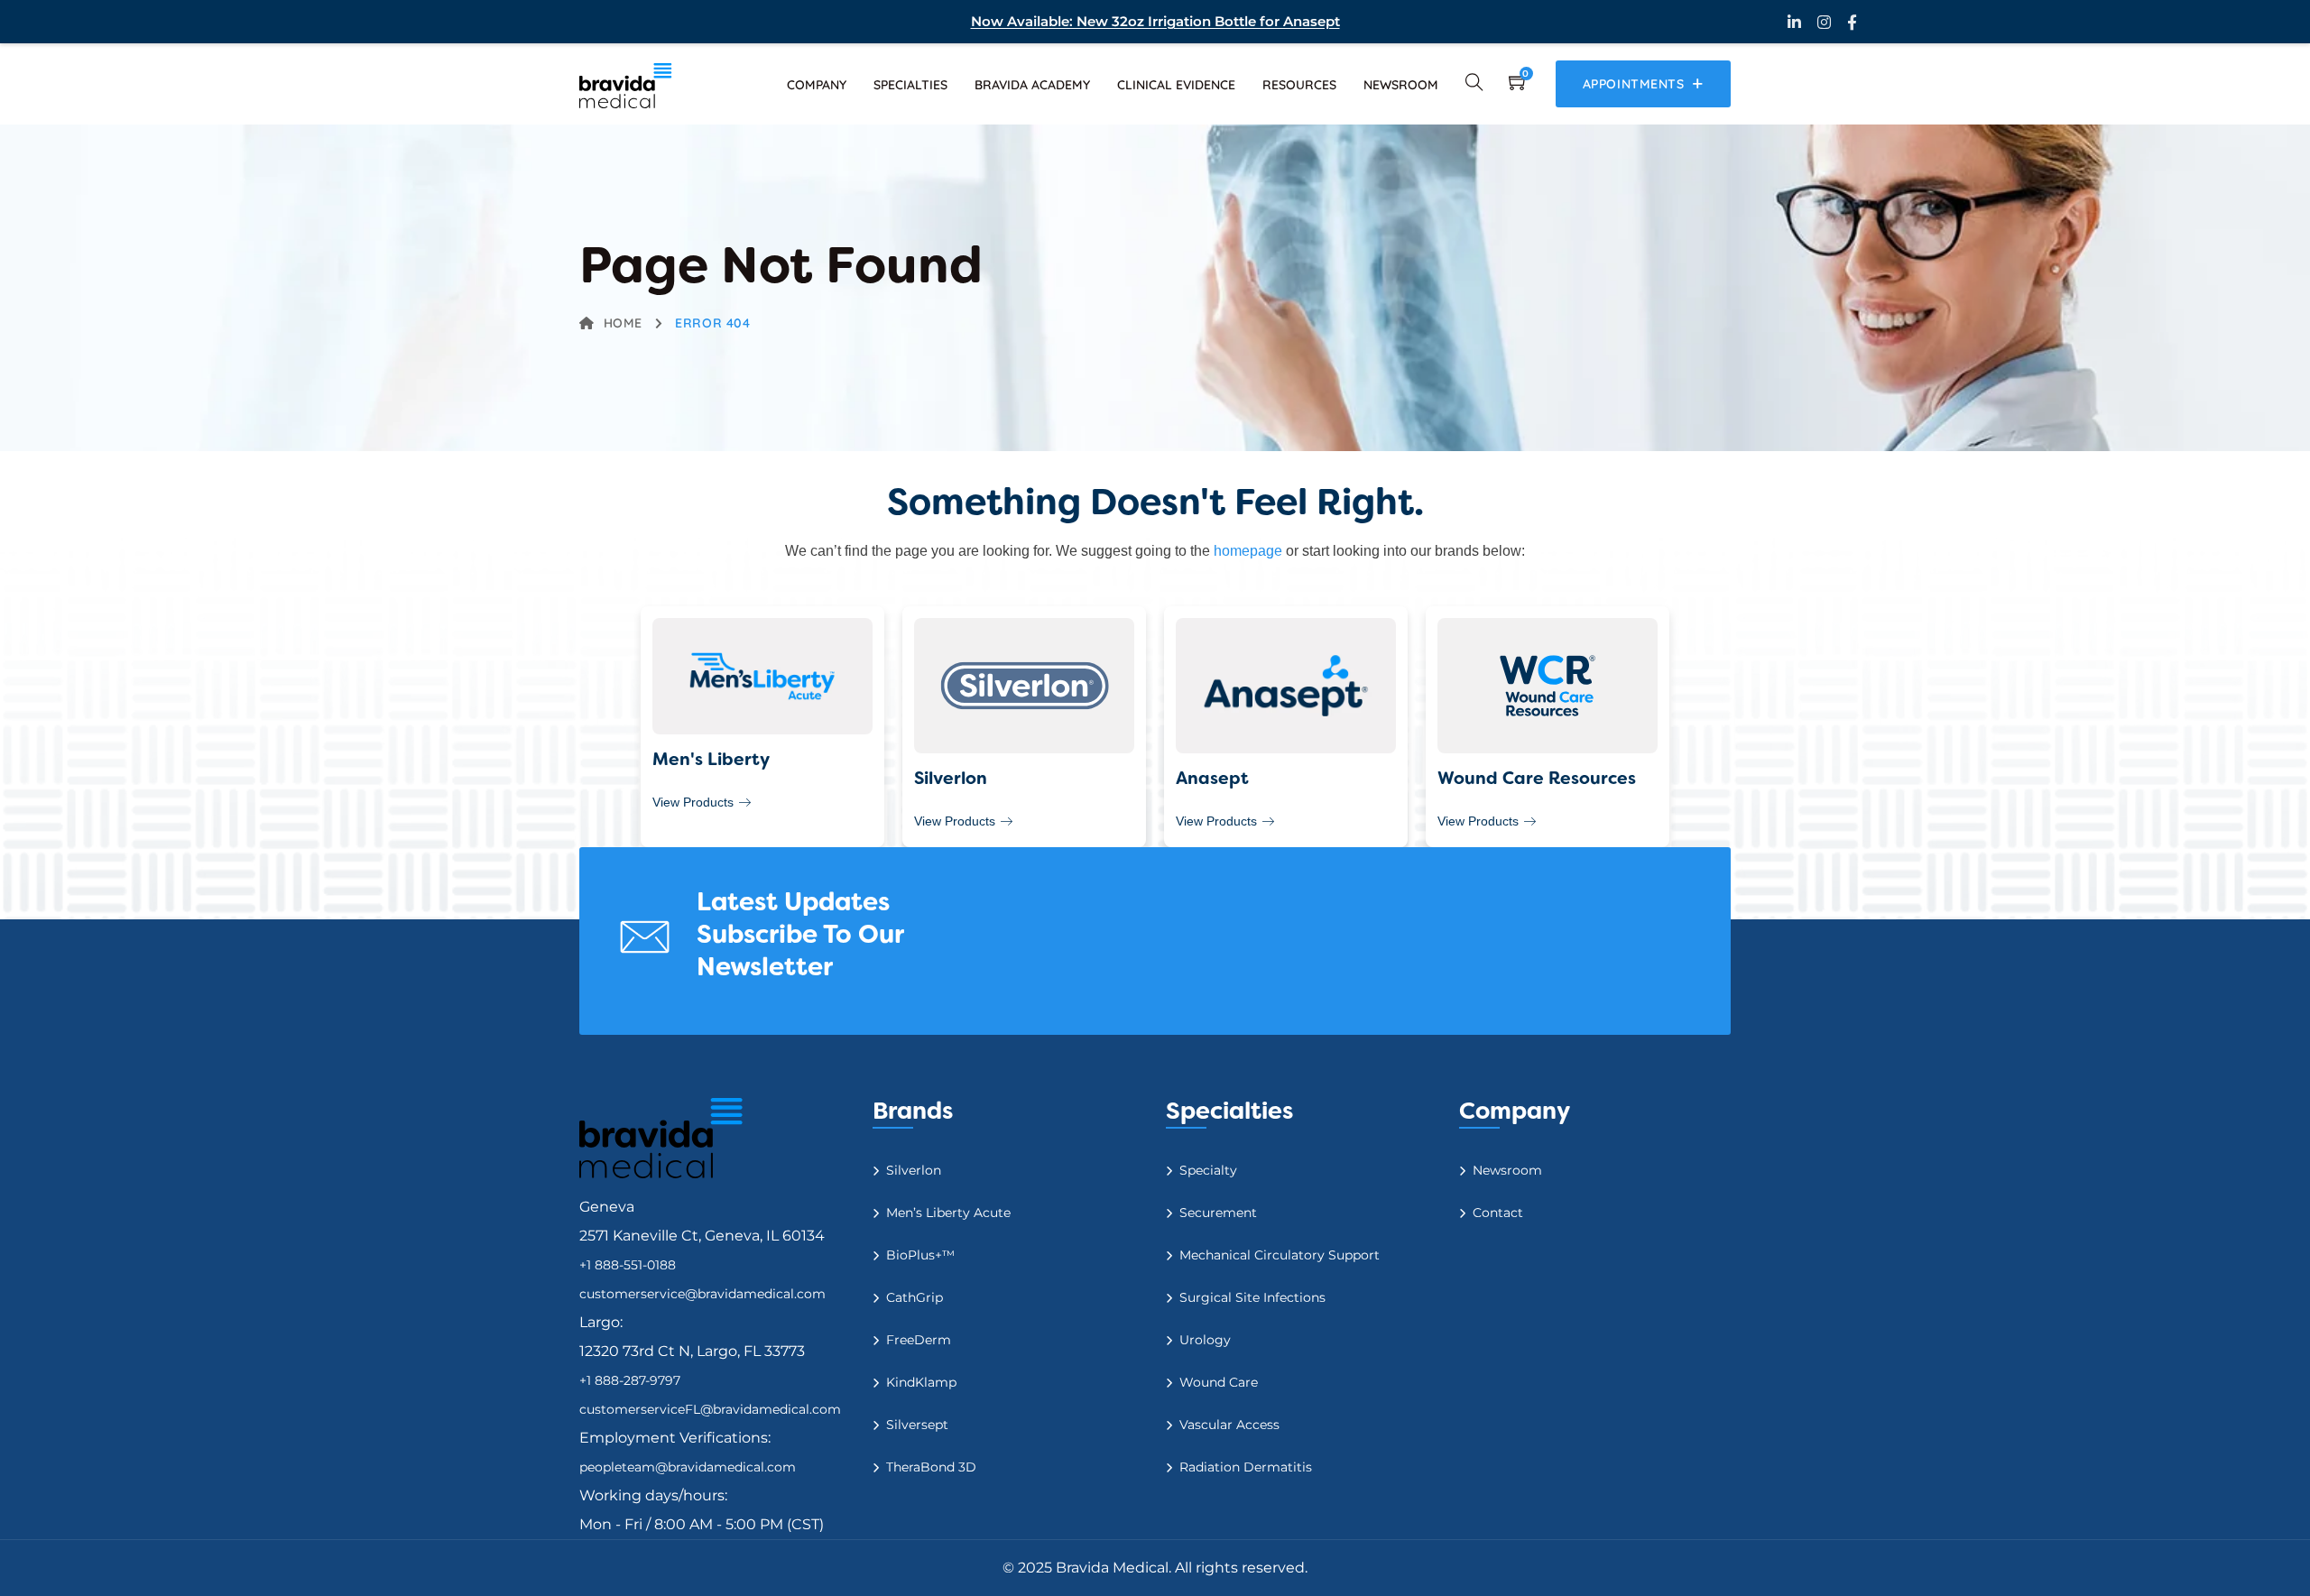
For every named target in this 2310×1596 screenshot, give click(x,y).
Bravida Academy (1032, 85)
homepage (1248, 551)
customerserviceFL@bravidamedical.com (710, 1409)
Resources (1299, 85)
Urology (1205, 1340)
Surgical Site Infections (1252, 1297)
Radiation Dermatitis (1246, 1467)
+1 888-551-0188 (628, 1265)
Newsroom (1401, 85)
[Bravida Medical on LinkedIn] (1794, 22)
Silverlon (914, 1170)
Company (817, 85)
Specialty (1208, 1170)
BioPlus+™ (920, 1255)
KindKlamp (921, 1382)
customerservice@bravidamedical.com (702, 1294)
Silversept (917, 1425)
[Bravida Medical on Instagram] (1824, 22)
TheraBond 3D (931, 1467)
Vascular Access (1229, 1425)
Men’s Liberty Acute (948, 1213)
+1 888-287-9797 (630, 1380)
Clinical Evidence (1176, 85)
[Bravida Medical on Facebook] (1852, 22)
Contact (1498, 1213)
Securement (1218, 1213)
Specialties (910, 85)
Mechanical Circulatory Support (1280, 1255)
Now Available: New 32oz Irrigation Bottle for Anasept (1155, 21)
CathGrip (915, 1297)
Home (623, 323)
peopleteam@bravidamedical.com (688, 1467)
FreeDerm (919, 1340)
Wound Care (1219, 1382)
